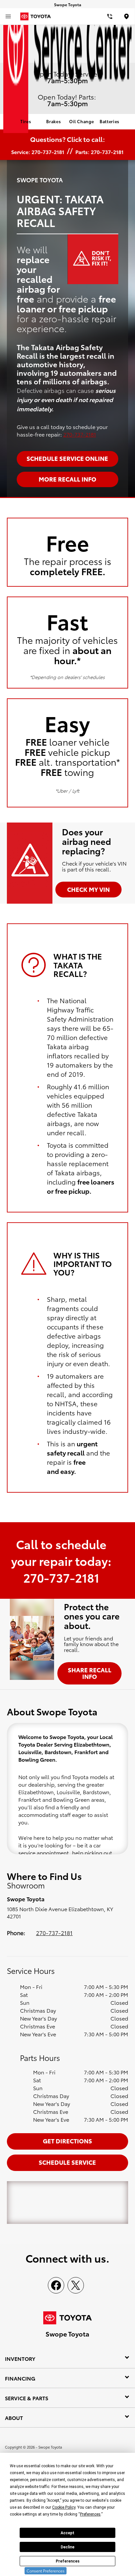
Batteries (109, 121)
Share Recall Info (90, 1673)
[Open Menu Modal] (8, 16)
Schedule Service (67, 2162)
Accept (67, 2533)
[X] (76, 2285)
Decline (67, 2547)
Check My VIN (88, 889)
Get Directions (67, 2141)
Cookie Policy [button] (64, 2507)
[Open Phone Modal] (110, 16)
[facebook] (56, 2285)
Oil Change (82, 121)
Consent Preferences (46, 2571)
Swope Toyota (50, 2447)
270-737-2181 (80, 434)
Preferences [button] (90, 2514)
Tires (26, 121)
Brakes (53, 121)
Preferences (68, 2561)
